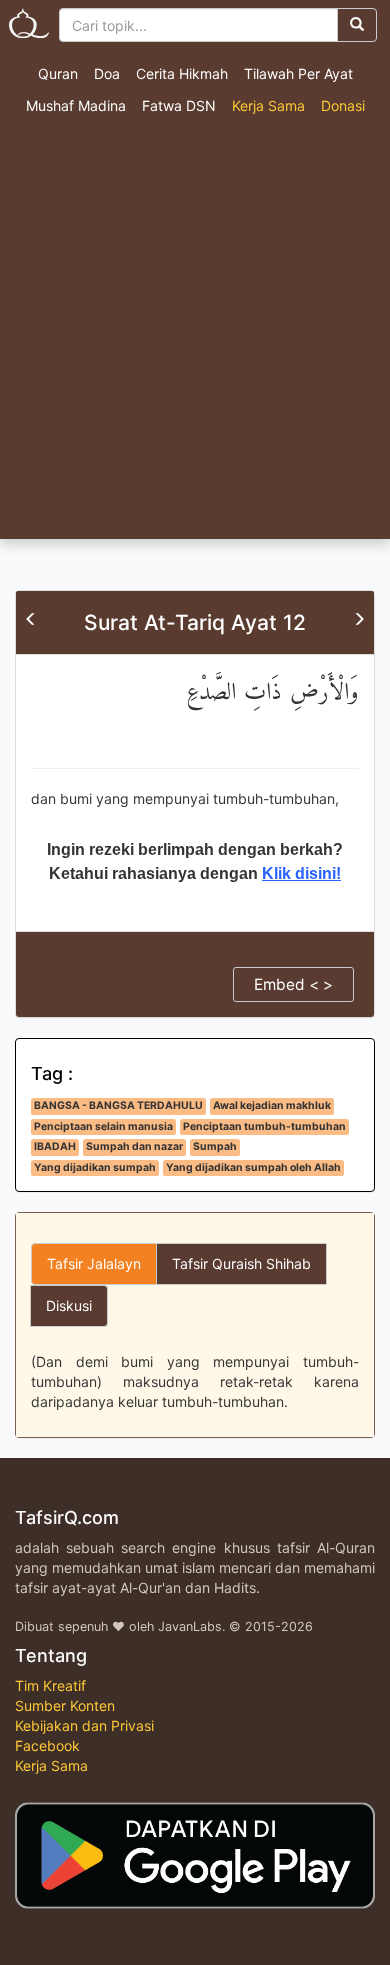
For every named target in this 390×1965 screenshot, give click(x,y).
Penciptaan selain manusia (103, 1126)
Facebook (47, 1745)
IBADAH (55, 1146)
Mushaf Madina (76, 105)
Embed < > (293, 984)
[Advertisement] (195, 334)
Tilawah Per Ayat (298, 73)
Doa (107, 73)
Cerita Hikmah (182, 73)
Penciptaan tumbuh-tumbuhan (264, 1126)
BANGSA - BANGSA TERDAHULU (118, 1105)
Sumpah (215, 1146)
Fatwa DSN (179, 105)
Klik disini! (301, 873)
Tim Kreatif (50, 1685)
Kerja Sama (268, 105)
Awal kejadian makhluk (272, 1105)
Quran (58, 73)
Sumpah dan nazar (134, 1146)
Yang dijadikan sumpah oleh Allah (253, 1167)
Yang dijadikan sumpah (95, 1167)
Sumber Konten (65, 1705)
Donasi (343, 105)
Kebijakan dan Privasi (84, 1725)
